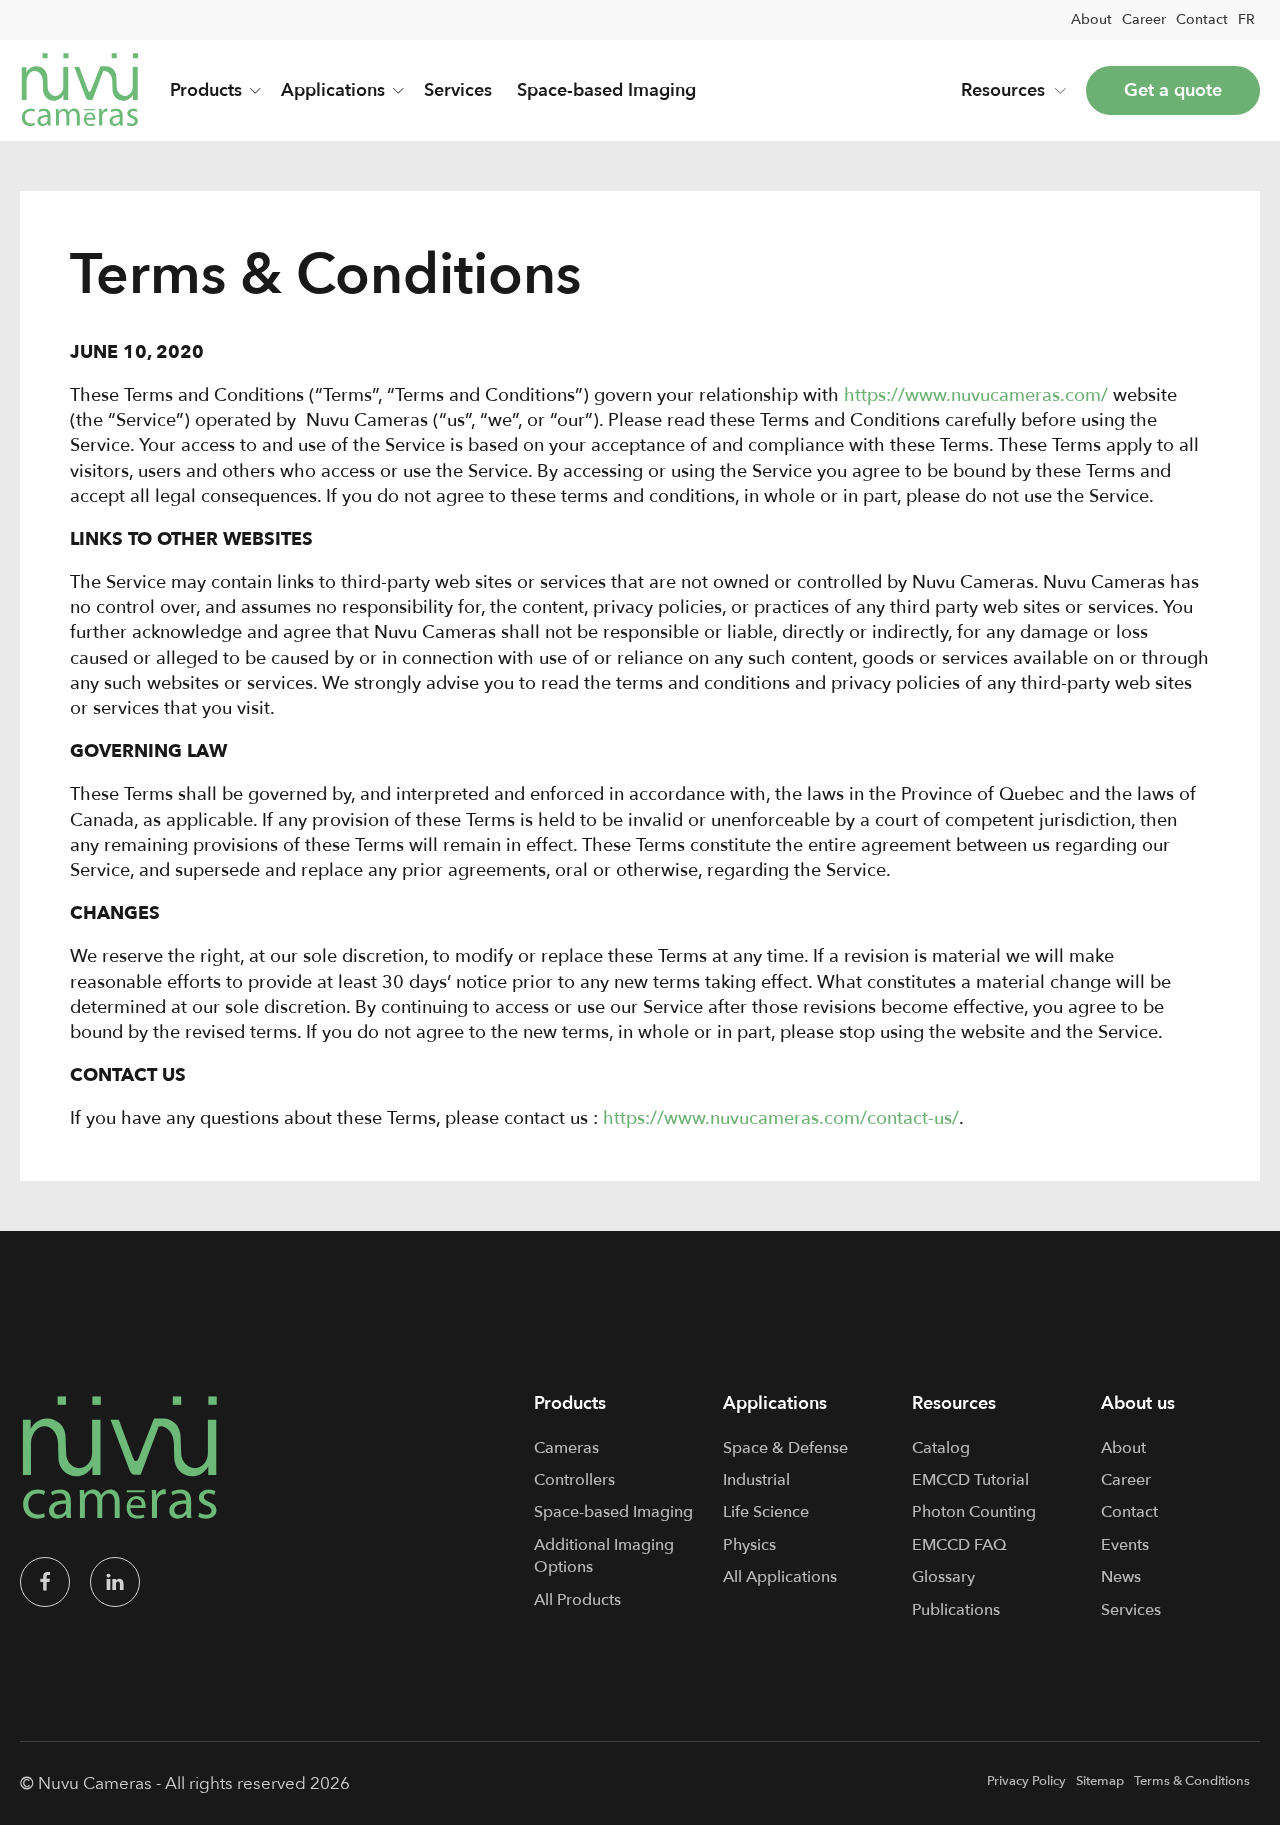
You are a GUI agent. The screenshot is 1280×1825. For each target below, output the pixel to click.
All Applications (780, 1577)
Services (458, 90)
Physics (749, 1545)
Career (1144, 19)
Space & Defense (785, 1448)
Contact (1202, 19)
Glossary (943, 1577)
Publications (956, 1610)
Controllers (574, 1480)
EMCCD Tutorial (970, 1480)
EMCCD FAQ (959, 1545)
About (1091, 19)
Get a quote (1173, 90)
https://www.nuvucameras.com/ (976, 395)
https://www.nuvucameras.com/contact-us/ (781, 1118)
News (1121, 1577)
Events (1125, 1545)
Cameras (566, 1448)
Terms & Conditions (1192, 1781)
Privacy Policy (1026, 1781)
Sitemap (1100, 1781)
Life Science (766, 1512)
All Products (577, 1600)
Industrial (756, 1480)
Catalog (941, 1448)
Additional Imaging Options (604, 1556)
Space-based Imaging (606, 90)
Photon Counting (974, 1512)
